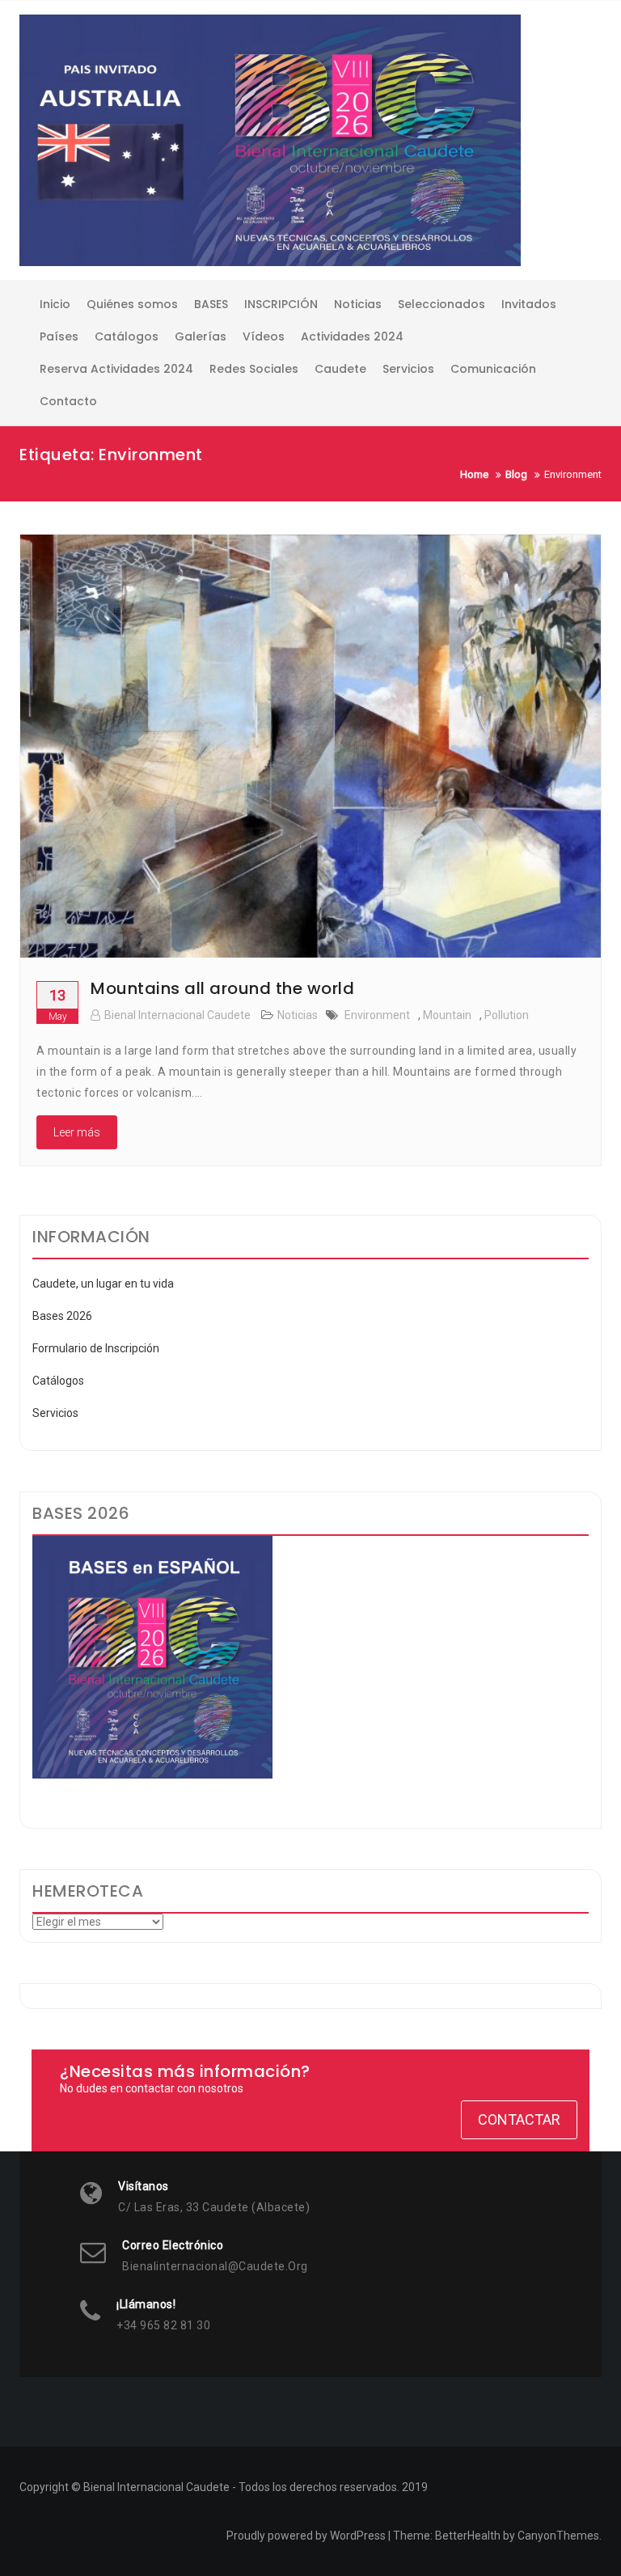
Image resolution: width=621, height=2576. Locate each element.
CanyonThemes (558, 2536)
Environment (377, 1015)
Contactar (519, 2119)
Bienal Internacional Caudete (177, 1015)
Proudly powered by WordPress (306, 2536)
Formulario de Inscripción (96, 1348)
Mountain (447, 1015)
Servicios (55, 1413)
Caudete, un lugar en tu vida (103, 1284)
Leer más (77, 1132)
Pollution (507, 1015)
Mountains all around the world (222, 988)
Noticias (298, 1015)
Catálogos (58, 1381)
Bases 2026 (62, 1316)
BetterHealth (468, 2536)
